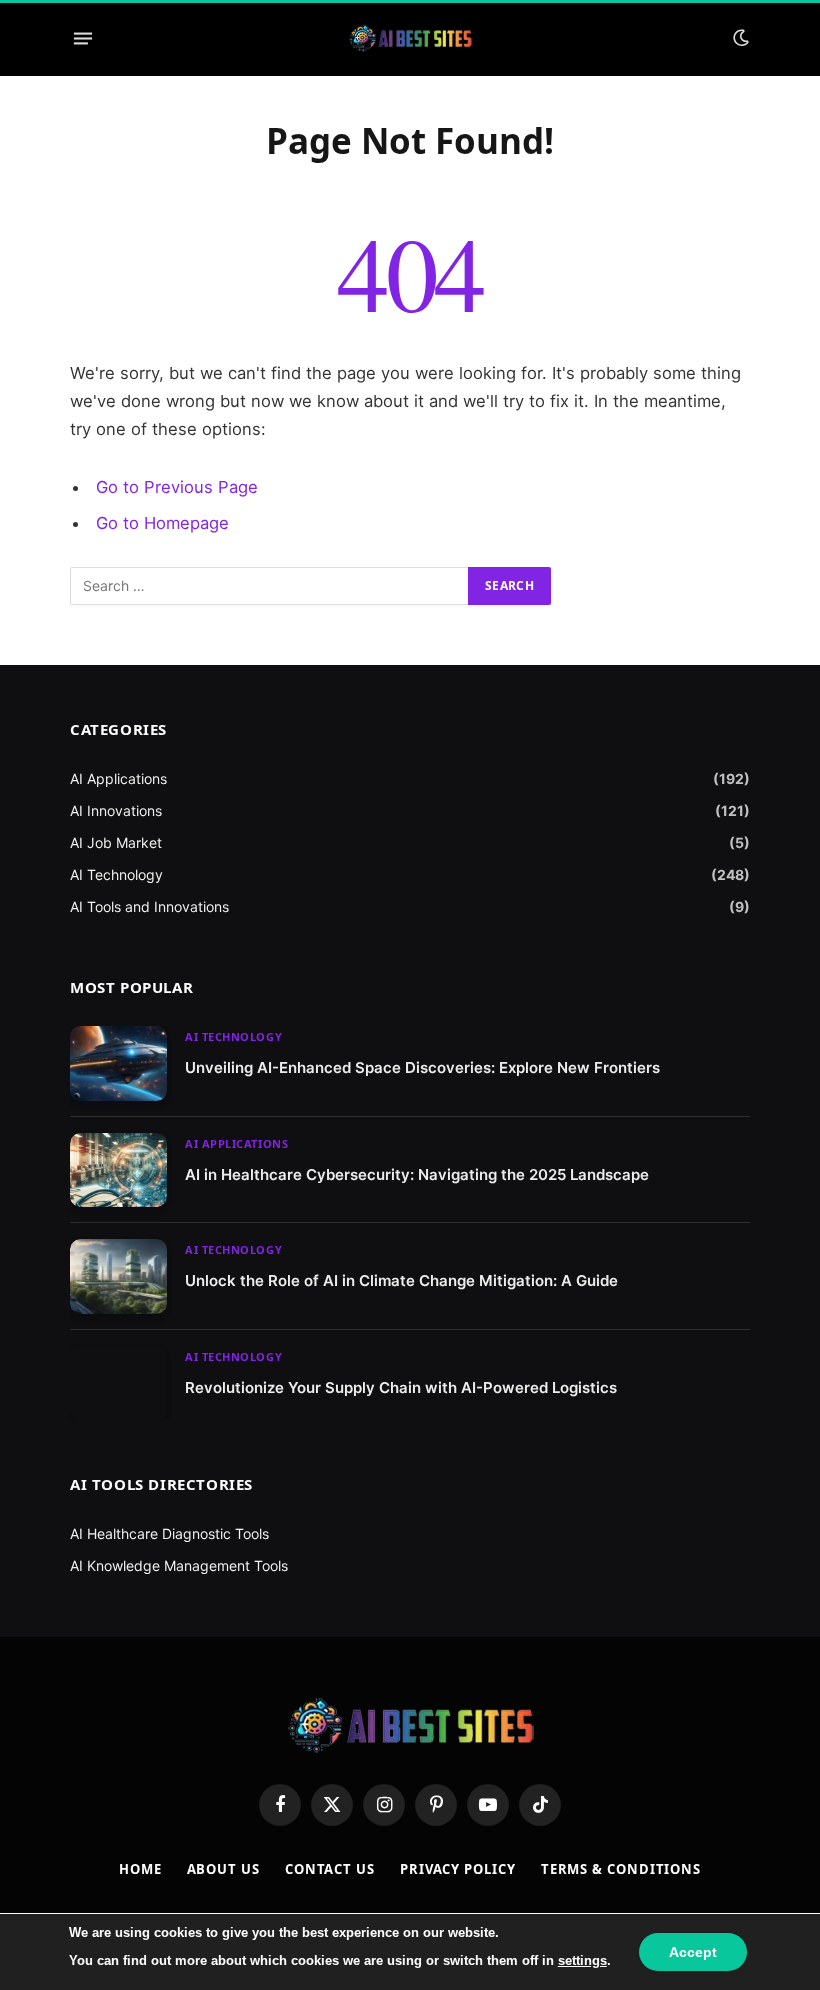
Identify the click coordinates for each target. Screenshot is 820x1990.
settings (582, 1960)
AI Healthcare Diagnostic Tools (169, 1533)
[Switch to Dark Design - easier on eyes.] (739, 38)
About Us (223, 1869)
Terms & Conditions (621, 1869)
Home (140, 1869)
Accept (693, 1952)
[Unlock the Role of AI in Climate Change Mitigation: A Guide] (118, 1276)
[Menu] (83, 38)
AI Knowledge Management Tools (179, 1565)
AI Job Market (116, 842)
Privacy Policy (458, 1869)
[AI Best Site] (410, 38)
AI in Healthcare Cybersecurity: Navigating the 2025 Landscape (417, 1174)
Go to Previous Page (177, 487)
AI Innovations (116, 810)
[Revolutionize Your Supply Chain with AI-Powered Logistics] (118, 1383)
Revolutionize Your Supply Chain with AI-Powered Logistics (401, 1387)
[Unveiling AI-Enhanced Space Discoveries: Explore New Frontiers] (118, 1063)
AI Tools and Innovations (149, 906)
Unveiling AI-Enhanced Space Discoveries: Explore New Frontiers (422, 1067)
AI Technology (116, 874)
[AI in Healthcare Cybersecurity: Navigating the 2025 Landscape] (118, 1170)
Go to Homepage (162, 523)
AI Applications (118, 778)
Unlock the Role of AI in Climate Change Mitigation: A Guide (401, 1280)
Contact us (330, 1869)
